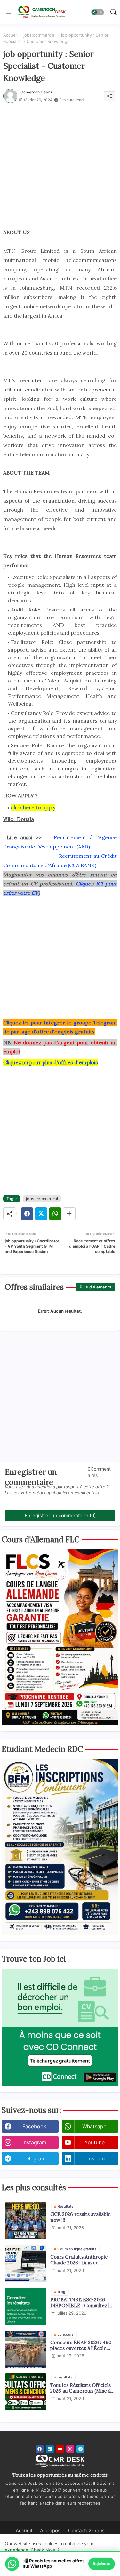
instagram (34, 2142)
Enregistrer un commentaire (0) (60, 1515)
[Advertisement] (60, 167)
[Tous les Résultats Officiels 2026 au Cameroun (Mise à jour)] (26, 2392)
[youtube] (60, 2449)
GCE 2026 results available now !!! (80, 2217)
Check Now (43, 2550)
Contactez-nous (86, 2531)
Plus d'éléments (96, 1287)
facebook (34, 2126)
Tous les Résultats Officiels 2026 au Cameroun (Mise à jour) (80, 2388)
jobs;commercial (39, 35)
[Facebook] (27, 1214)
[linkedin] (50, 2449)
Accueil (10, 35)
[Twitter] (41, 1214)
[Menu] (9, 12)
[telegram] (80, 2449)
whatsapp (94, 2126)
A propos (50, 2531)
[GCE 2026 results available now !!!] (26, 2221)
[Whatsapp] (55, 1214)
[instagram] (70, 2449)
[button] (98, 12)
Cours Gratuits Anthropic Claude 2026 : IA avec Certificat (79, 2260)
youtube (95, 2142)
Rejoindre (102, 2564)
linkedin (95, 2158)
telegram (35, 2158)
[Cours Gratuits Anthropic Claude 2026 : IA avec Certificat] (26, 2264)
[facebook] (40, 2449)
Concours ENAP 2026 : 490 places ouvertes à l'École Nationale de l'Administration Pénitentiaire (81, 2345)
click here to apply (33, 807)
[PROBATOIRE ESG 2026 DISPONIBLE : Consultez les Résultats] (26, 2306)
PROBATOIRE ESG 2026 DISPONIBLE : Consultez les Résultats (83, 2303)
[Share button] (69, 1214)
